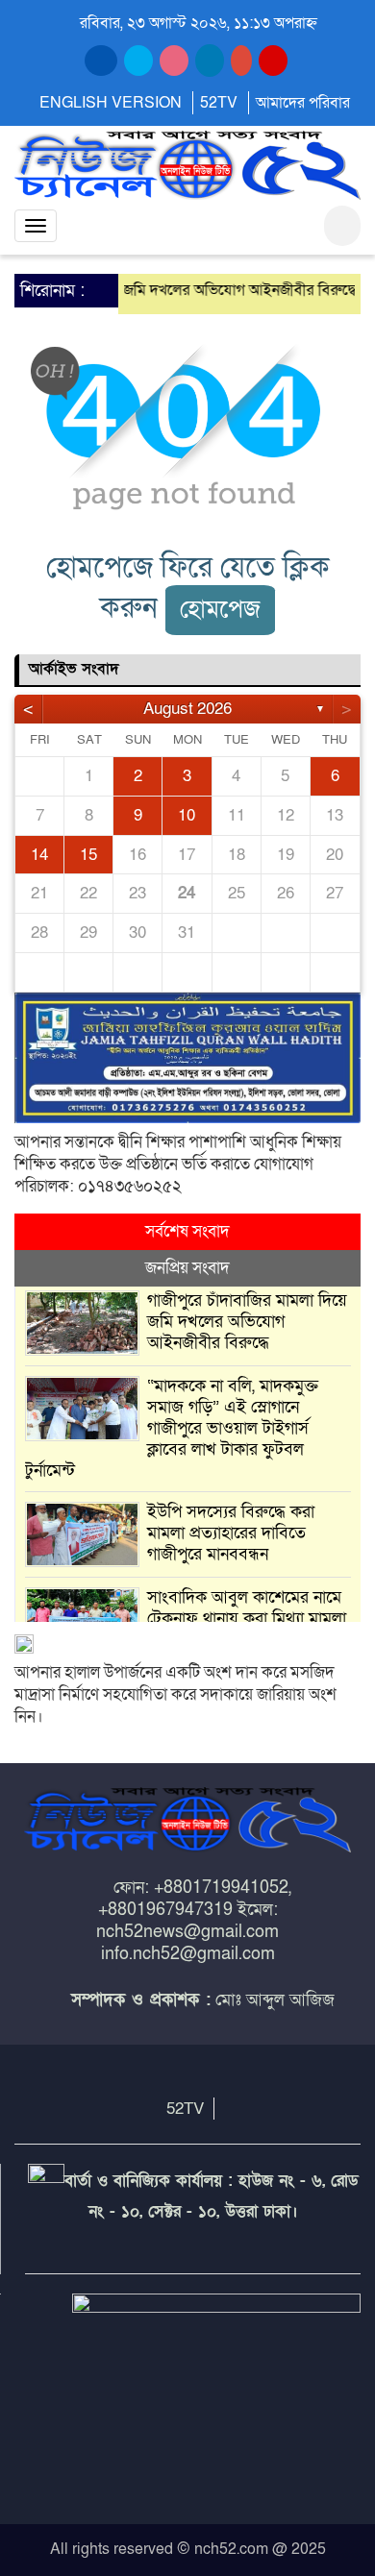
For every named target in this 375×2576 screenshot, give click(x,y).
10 (187, 815)
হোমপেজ (220, 610)
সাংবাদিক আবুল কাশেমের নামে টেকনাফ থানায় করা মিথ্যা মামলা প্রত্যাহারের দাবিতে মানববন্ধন (247, 1619)
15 (88, 855)
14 (39, 855)
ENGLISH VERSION (111, 103)
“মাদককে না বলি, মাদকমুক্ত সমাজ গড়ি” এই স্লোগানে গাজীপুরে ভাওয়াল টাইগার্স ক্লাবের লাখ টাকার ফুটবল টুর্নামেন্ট (172, 1428)
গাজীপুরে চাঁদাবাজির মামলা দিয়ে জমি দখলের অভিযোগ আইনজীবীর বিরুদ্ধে (247, 1322)
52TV (219, 103)
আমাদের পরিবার (303, 103)
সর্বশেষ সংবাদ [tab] (187, 1231)
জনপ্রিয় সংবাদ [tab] (187, 1268)
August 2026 (187, 709)
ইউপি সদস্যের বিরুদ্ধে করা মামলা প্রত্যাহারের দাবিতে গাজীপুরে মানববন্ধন (231, 1533)
